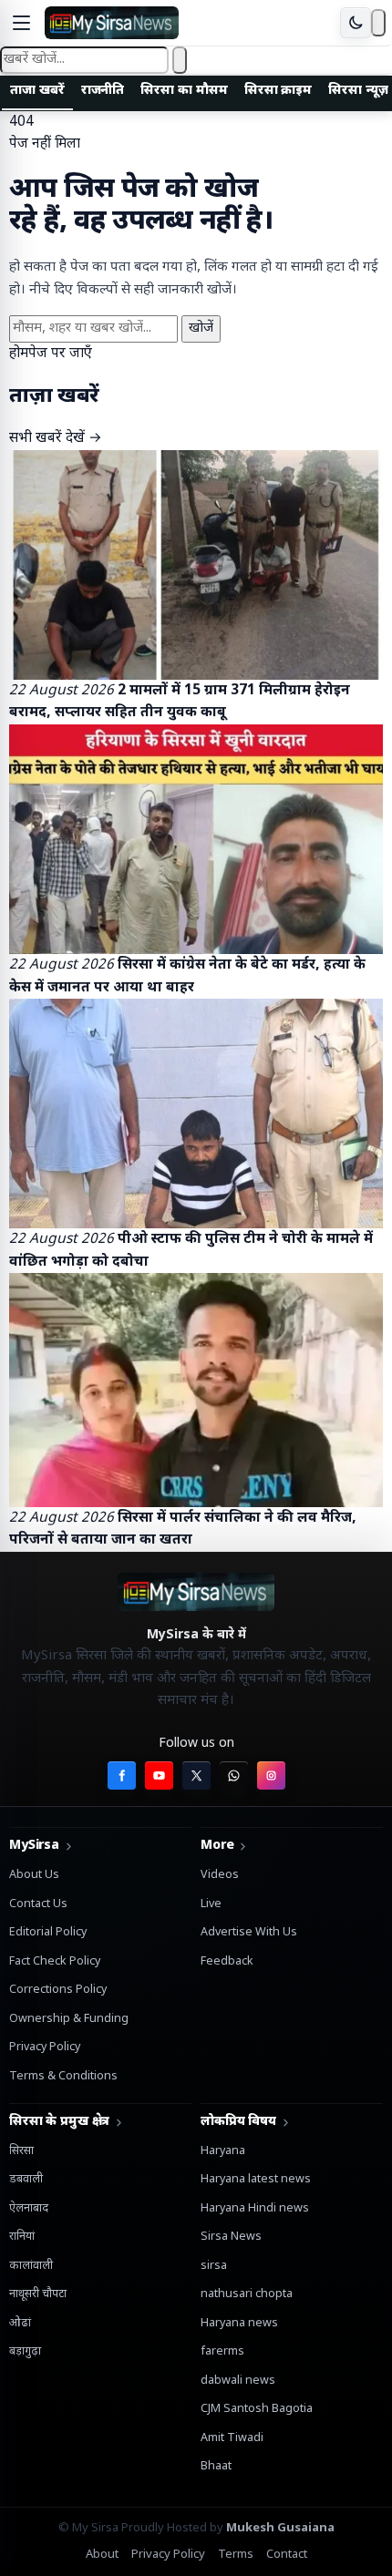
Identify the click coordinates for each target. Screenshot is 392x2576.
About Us (34, 1875)
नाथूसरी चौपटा (38, 2294)
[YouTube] (159, 1775)
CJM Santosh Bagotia (257, 2409)
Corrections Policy (58, 1990)
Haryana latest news (256, 2180)
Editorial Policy (48, 1933)
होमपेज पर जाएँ (51, 354)
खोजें (201, 328)
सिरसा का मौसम (184, 91)
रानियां (22, 2237)
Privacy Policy (45, 2047)
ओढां (20, 2324)
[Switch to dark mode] (356, 23)
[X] (196, 1775)
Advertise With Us (249, 1933)
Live (211, 1904)
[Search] (378, 23)
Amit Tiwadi (232, 2438)
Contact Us (38, 1904)
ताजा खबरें (37, 91)
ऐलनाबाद (29, 2209)
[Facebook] (122, 1775)
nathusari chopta (247, 2294)
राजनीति (103, 91)
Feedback (227, 1962)
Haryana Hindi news (255, 2209)
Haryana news (239, 2324)
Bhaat (216, 2467)
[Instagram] (271, 1775)
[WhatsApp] (234, 1775)
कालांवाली (31, 2266)
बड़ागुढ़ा (25, 2352)
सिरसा (21, 2151)
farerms (222, 2352)
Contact (287, 2555)
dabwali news (238, 2381)
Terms (236, 2555)
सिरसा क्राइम (279, 91)
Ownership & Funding (69, 2019)
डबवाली (26, 2180)
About (102, 2555)
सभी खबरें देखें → (56, 438)
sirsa (214, 2266)
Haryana (223, 2151)
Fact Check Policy (55, 1962)
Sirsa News (231, 2237)
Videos (220, 1875)
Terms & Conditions (63, 2077)
